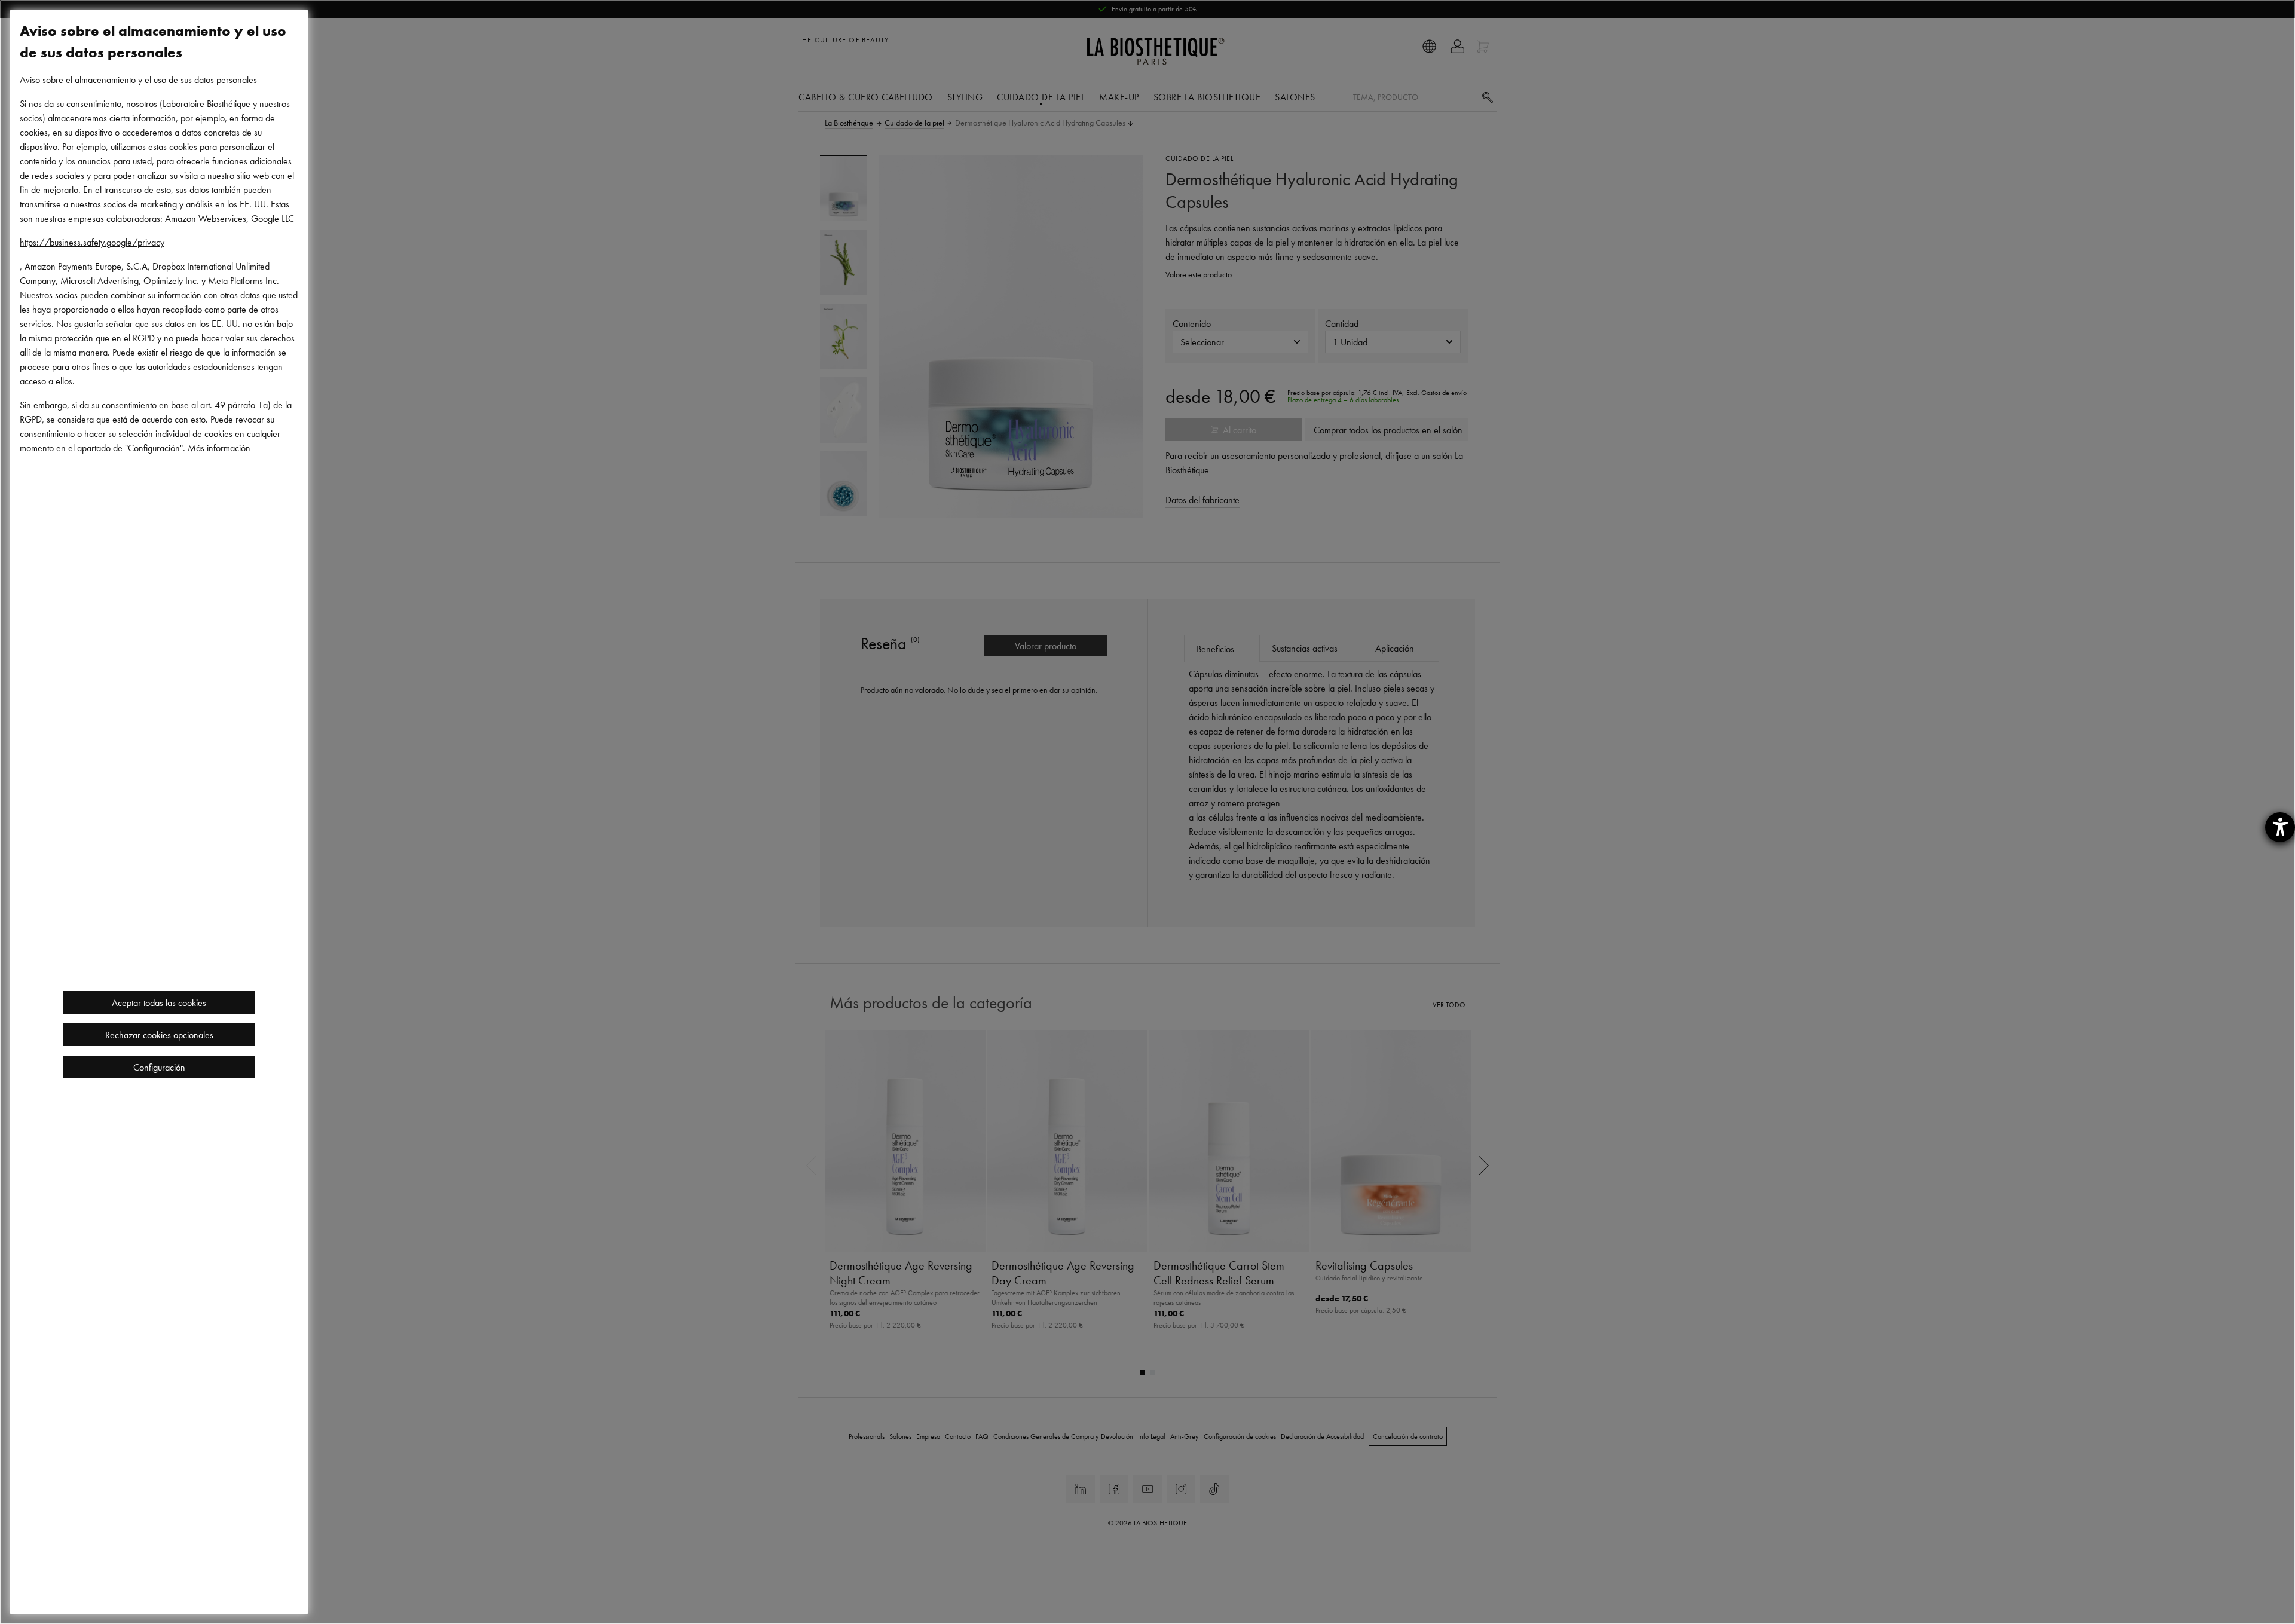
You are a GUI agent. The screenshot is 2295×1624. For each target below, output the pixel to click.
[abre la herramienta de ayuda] (2280, 827)
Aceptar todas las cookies (159, 1002)
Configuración (159, 1067)
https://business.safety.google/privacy (92, 242)
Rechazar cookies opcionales (159, 1035)
